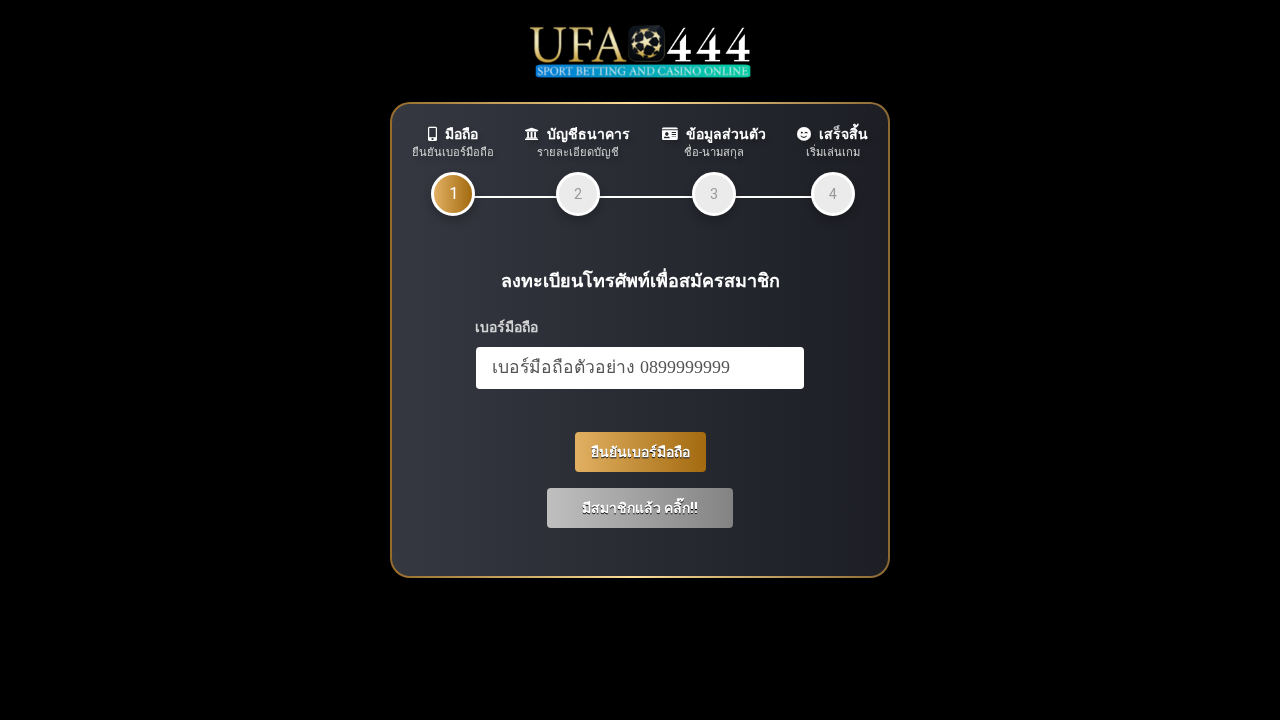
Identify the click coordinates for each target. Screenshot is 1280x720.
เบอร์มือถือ (506, 327)
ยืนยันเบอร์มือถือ (640, 452)
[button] (640, 508)
